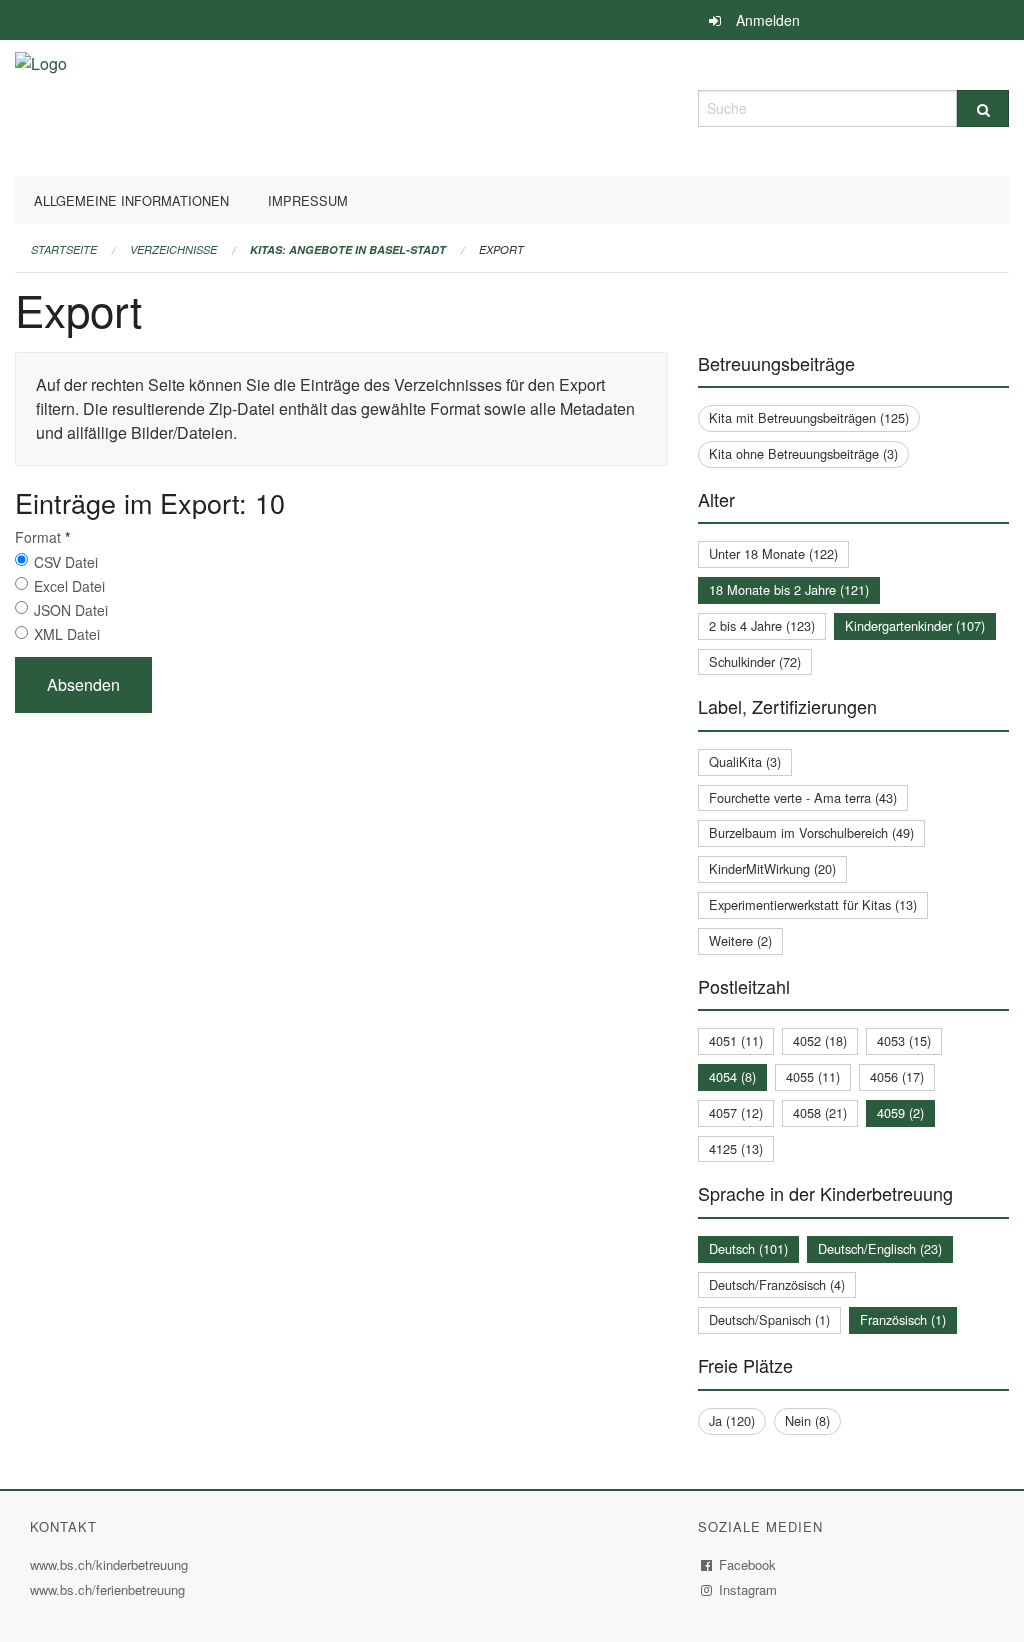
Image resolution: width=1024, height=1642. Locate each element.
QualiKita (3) (745, 761)
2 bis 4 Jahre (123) (762, 625)
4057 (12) (736, 1112)
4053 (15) (904, 1040)
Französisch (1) (903, 1319)
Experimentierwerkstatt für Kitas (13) (813, 904)
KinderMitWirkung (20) (772, 868)
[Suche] (983, 108)
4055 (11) (813, 1076)
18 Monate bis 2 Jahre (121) (789, 589)
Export (501, 249)
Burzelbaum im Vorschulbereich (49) (811, 832)
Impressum (308, 200)
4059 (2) (900, 1112)
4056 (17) (897, 1076)
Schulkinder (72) (755, 661)
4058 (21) (820, 1112)
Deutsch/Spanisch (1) (769, 1319)
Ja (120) (732, 1420)
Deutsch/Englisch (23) (880, 1248)
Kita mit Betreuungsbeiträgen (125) (809, 417)
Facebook (748, 1564)
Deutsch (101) (748, 1248)
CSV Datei (66, 562)
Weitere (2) (740, 940)
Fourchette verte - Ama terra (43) (803, 797)
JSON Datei (71, 610)
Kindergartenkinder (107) (915, 625)
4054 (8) (732, 1076)
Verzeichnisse (173, 249)
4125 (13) (736, 1148)
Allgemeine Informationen (131, 200)
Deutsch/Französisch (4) (777, 1284)
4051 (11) (736, 1040)
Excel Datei (69, 586)
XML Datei (67, 634)
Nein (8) (807, 1420)
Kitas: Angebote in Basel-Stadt (348, 249)
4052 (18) (820, 1040)
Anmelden (768, 20)
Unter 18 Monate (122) (773, 553)
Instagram (748, 1589)
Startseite (64, 249)
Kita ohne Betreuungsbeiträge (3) (803, 453)
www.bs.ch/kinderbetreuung (111, 1564)
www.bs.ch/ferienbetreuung (110, 1589)
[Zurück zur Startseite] (41, 105)
